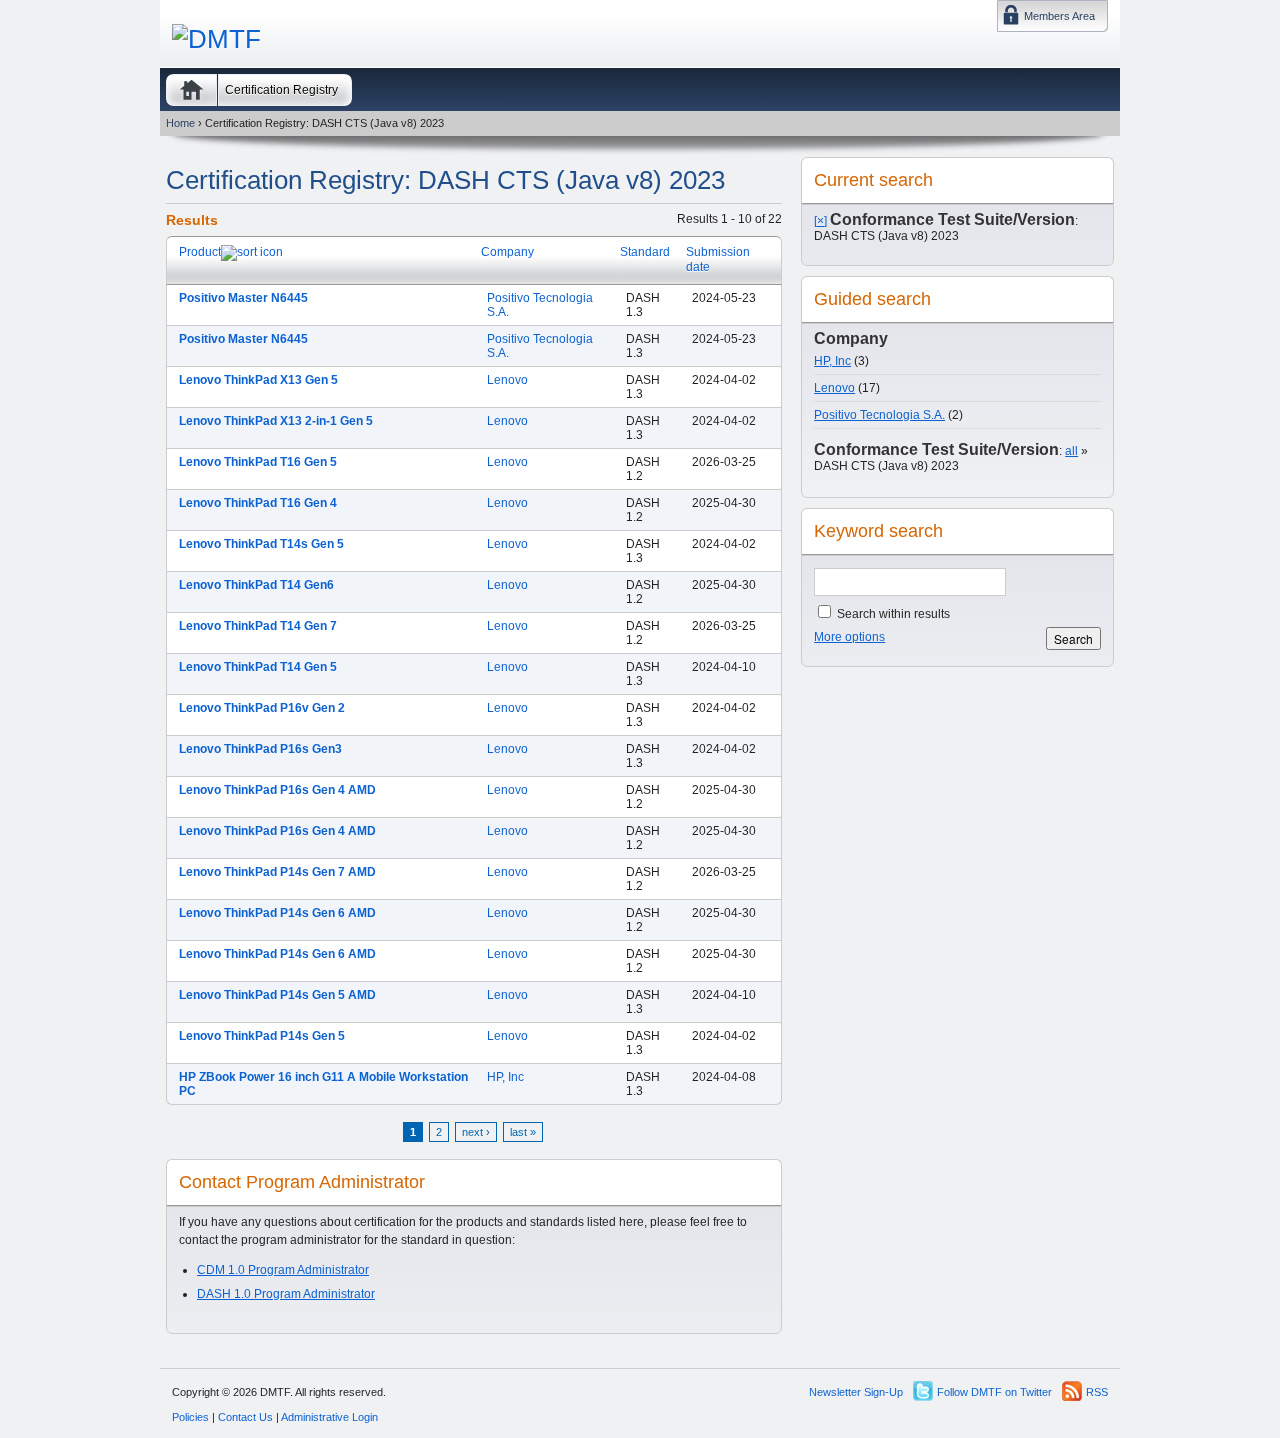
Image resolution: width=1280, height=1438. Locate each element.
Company (507, 252)
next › (476, 1132)
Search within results (892, 614)
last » (523, 1132)
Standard (645, 252)
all (1071, 451)
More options (849, 637)
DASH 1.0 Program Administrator (286, 1294)
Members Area (1059, 16)
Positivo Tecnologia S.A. (879, 415)
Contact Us (245, 1417)
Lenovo (507, 380)
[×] (820, 221)
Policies (190, 1417)
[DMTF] (216, 39)
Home (191, 90)
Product (200, 252)
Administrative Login (329, 1417)
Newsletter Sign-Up (856, 1392)
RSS (1097, 1392)
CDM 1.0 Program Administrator (283, 1270)
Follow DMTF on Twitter (994, 1392)
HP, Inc (505, 1077)
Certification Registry (281, 90)
